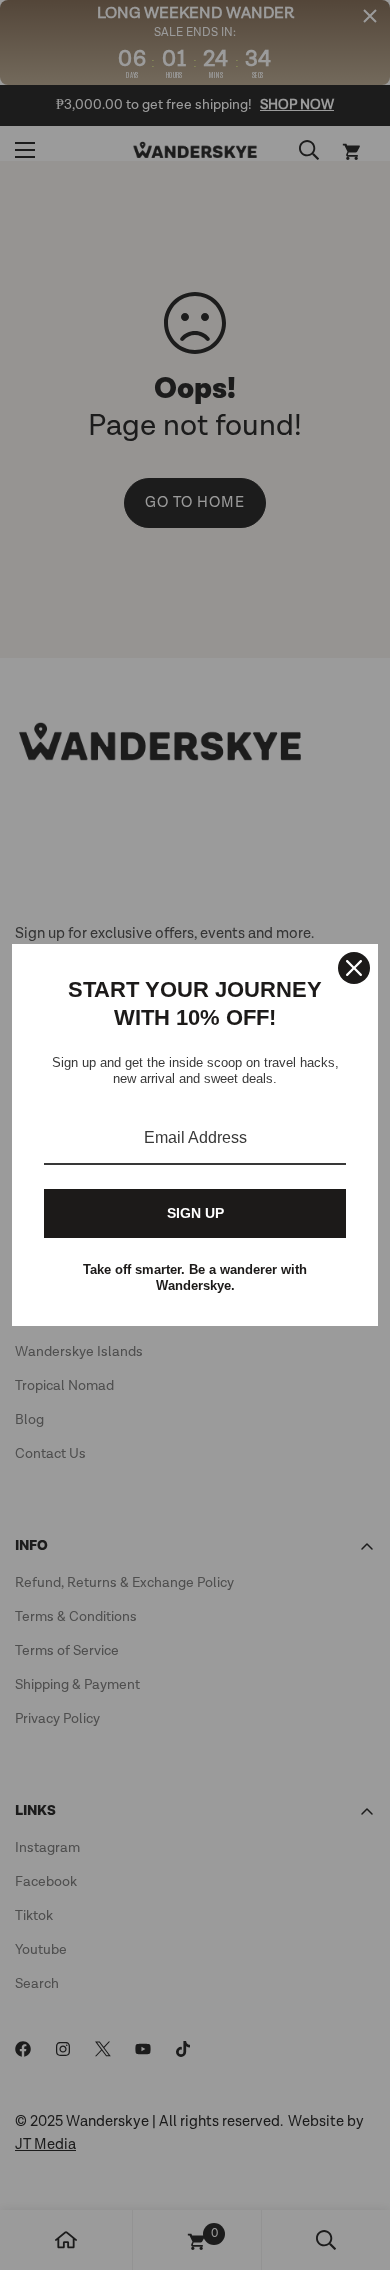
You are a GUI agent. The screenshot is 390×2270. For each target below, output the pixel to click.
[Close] (354, 968)
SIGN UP (195, 1213)
